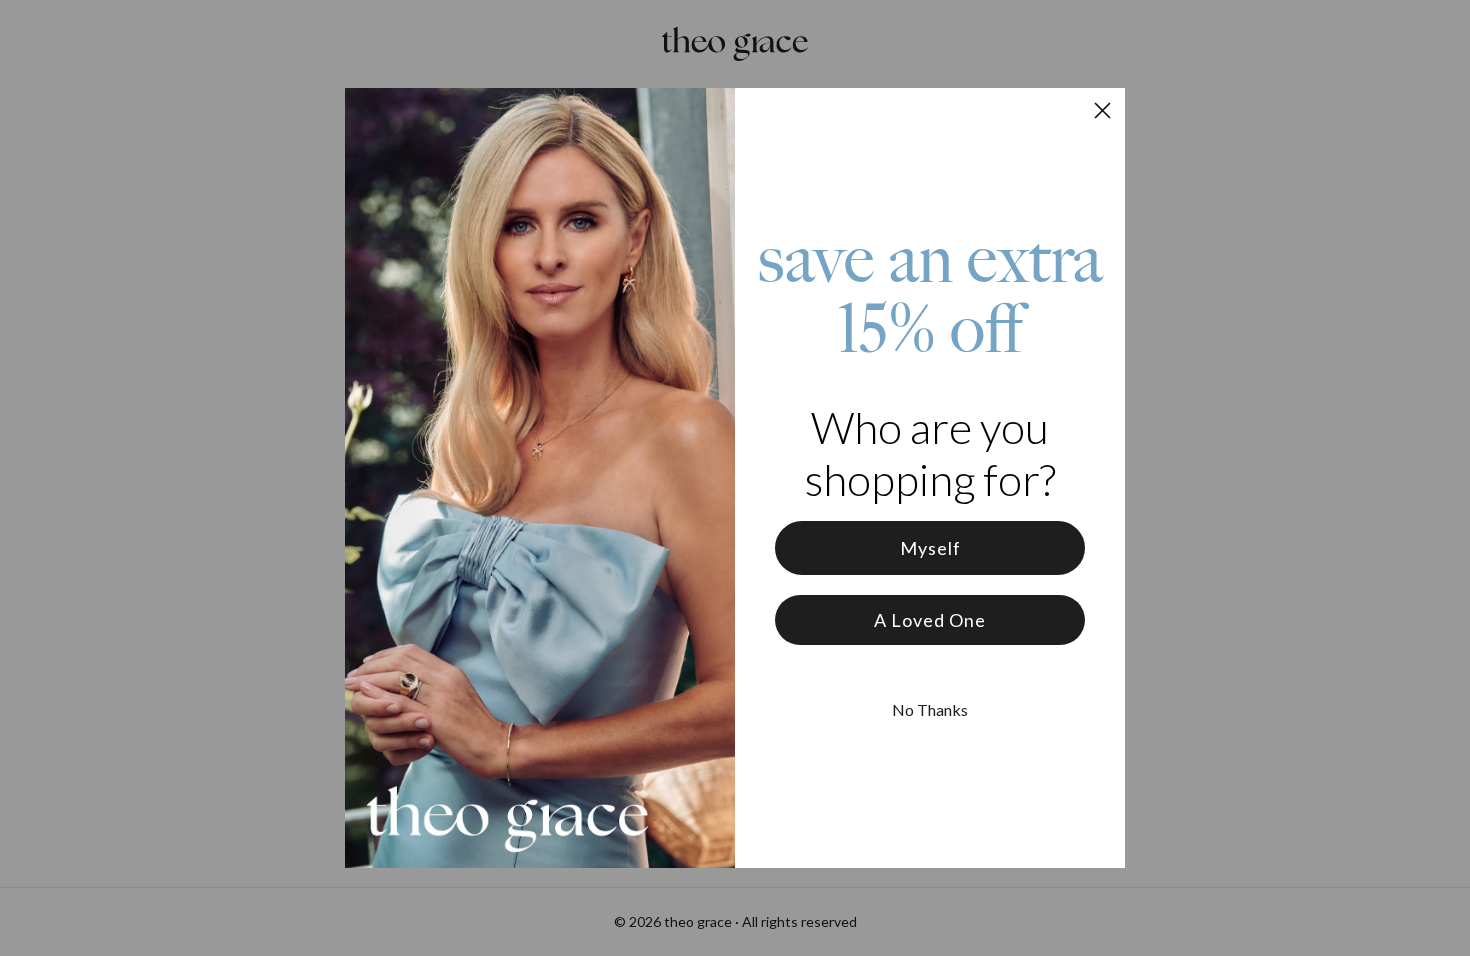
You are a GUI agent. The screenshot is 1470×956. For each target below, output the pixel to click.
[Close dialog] (1102, 110)
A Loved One (930, 620)
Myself (930, 548)
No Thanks (930, 709)
